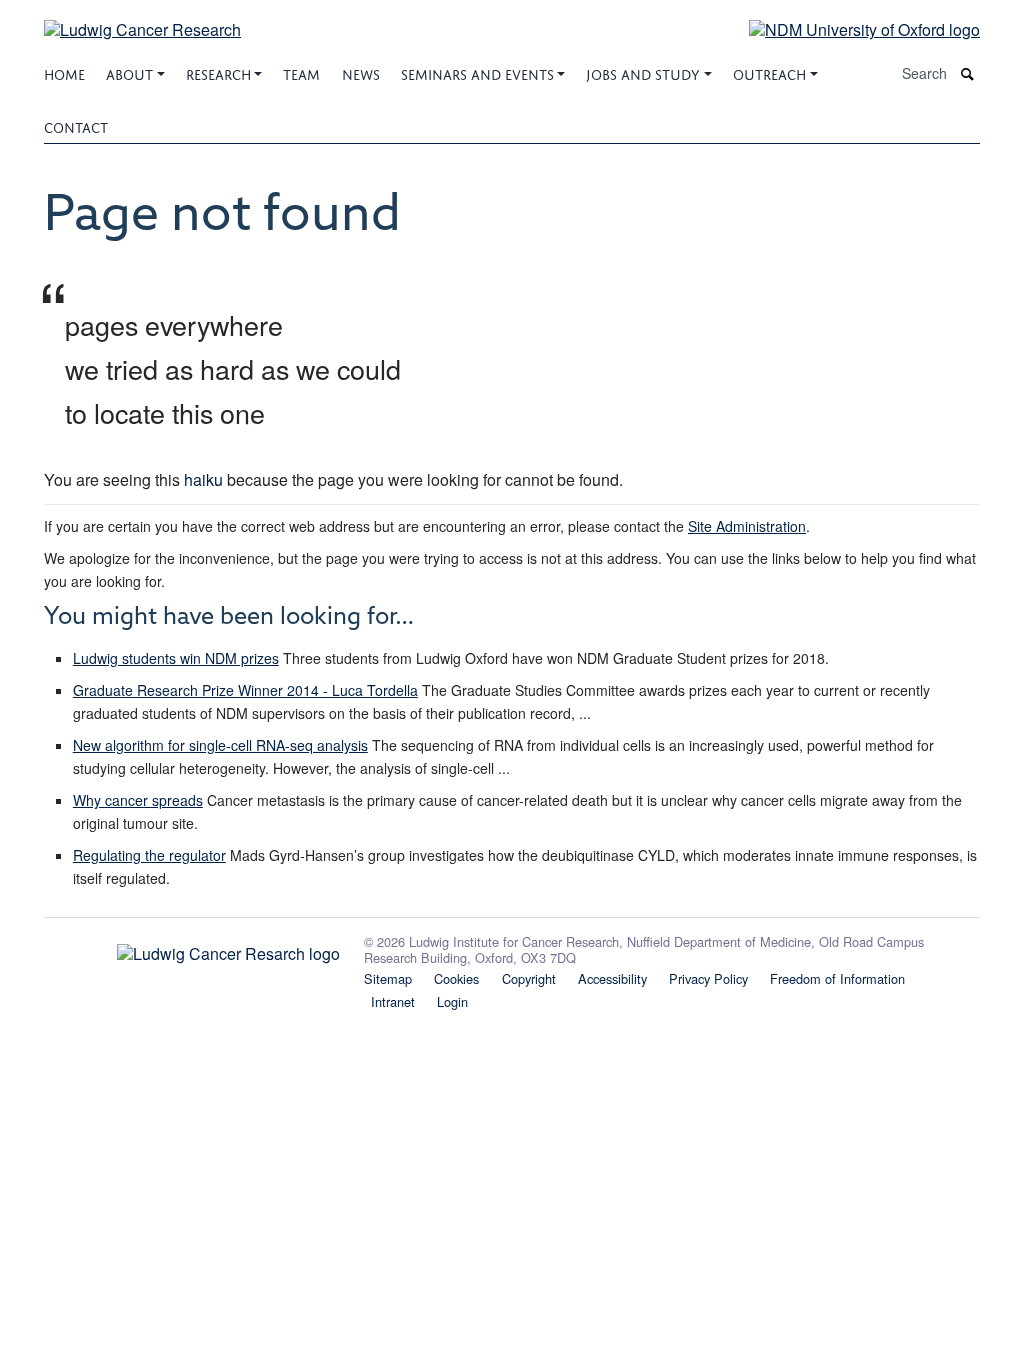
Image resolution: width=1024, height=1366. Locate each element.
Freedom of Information (837, 978)
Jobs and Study (643, 72)
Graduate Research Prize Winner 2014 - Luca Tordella (245, 690)
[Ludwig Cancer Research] (142, 17)
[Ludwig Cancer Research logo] (192, 949)
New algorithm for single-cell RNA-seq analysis (220, 745)
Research (218, 72)
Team (301, 72)
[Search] (968, 73)
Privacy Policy (708, 978)
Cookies (456, 978)
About (129, 72)
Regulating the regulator (149, 855)
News (361, 72)
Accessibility (612, 978)
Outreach (769, 72)
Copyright (529, 978)
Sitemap (388, 978)
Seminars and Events (477, 72)
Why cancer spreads (138, 800)
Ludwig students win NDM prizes (176, 658)
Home (64, 72)
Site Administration (747, 526)
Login (452, 1001)
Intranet (393, 1001)
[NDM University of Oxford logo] (849, 28)
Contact (76, 125)
